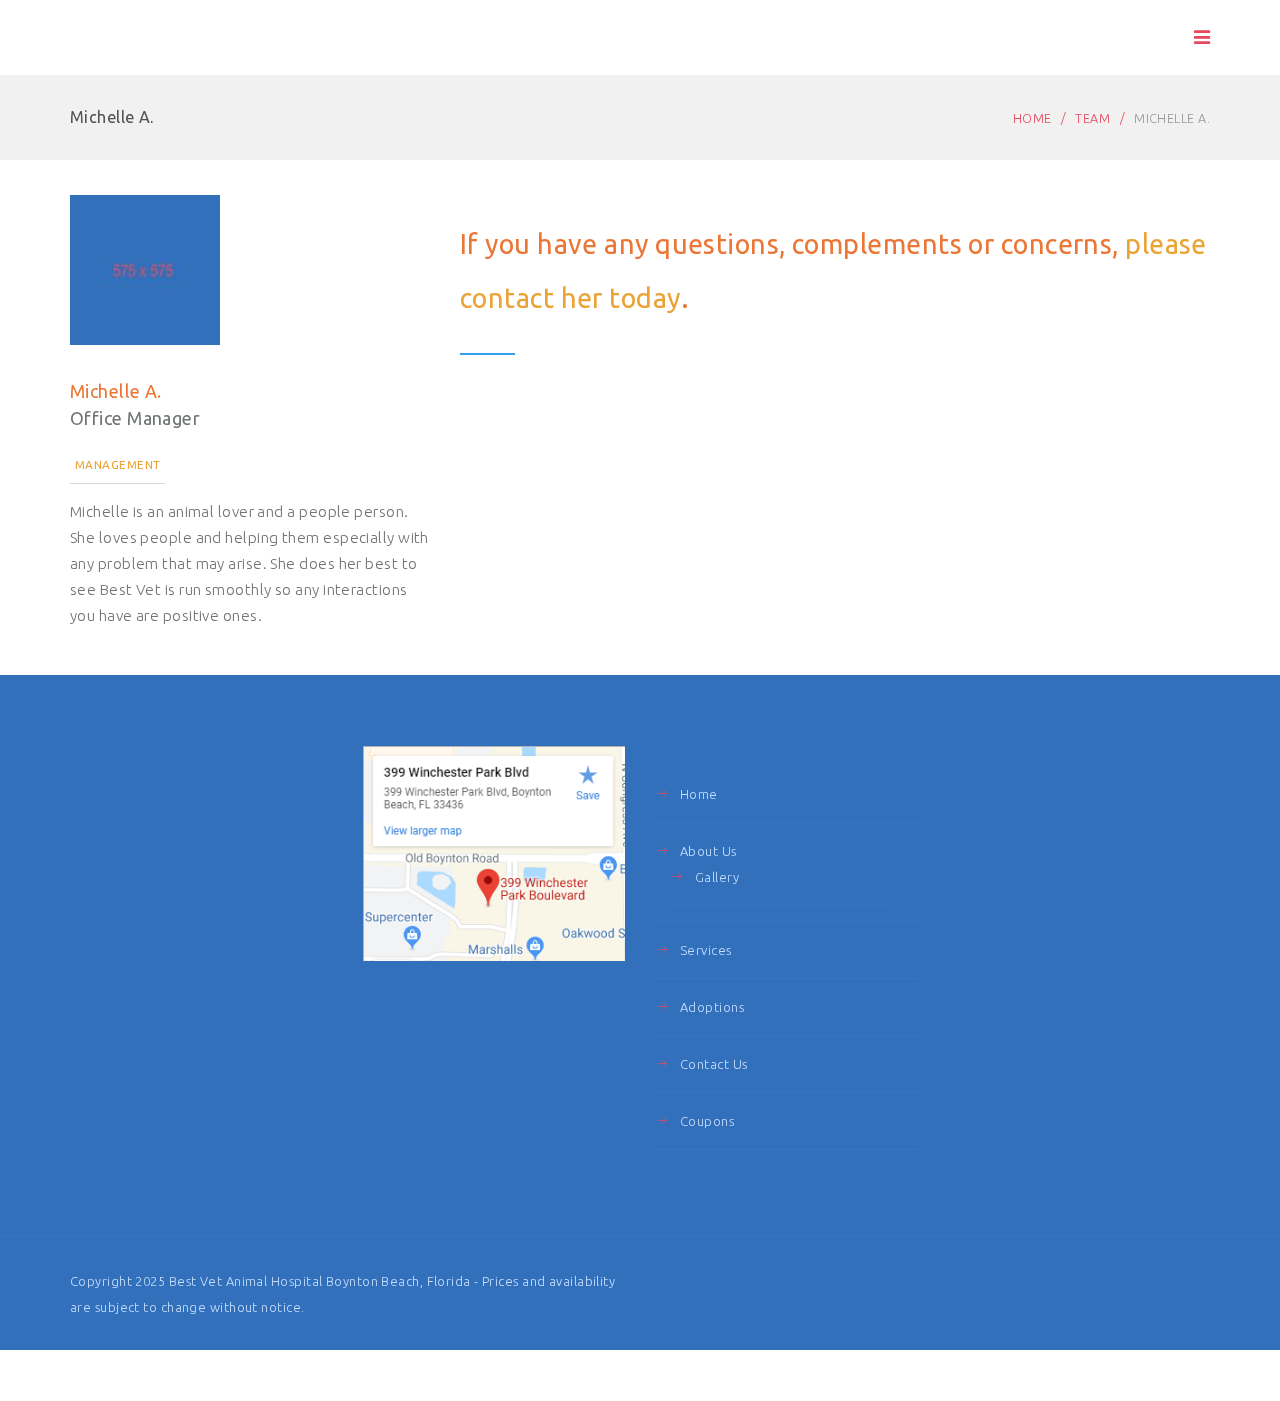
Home (1032, 118)
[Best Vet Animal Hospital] (173, 38)
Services (706, 950)
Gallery (717, 877)
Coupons (707, 1121)
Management (117, 464)
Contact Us (713, 1064)
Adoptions (712, 1007)
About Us (708, 851)
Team (1092, 118)
